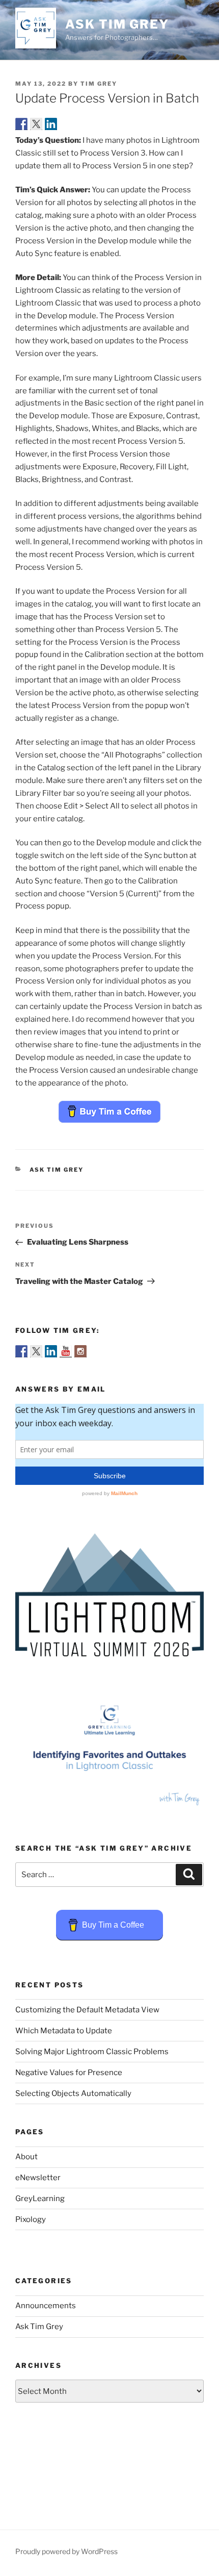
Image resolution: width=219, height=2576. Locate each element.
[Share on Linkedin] (51, 124)
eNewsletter (38, 2178)
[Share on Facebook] (21, 124)
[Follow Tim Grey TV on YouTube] (66, 1351)
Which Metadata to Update (64, 2031)
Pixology (31, 2219)
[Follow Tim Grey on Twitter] (36, 1351)
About (26, 2157)
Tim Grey (99, 84)
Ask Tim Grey (117, 24)
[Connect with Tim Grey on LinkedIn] (51, 1351)
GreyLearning (40, 2199)
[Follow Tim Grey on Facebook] (21, 1351)
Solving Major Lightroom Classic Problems (92, 2052)
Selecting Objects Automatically (73, 2093)
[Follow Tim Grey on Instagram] (80, 1351)
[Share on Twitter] (36, 124)
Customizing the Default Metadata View (87, 2010)
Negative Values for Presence (69, 2073)
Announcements (46, 2306)
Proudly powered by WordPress (66, 2551)
